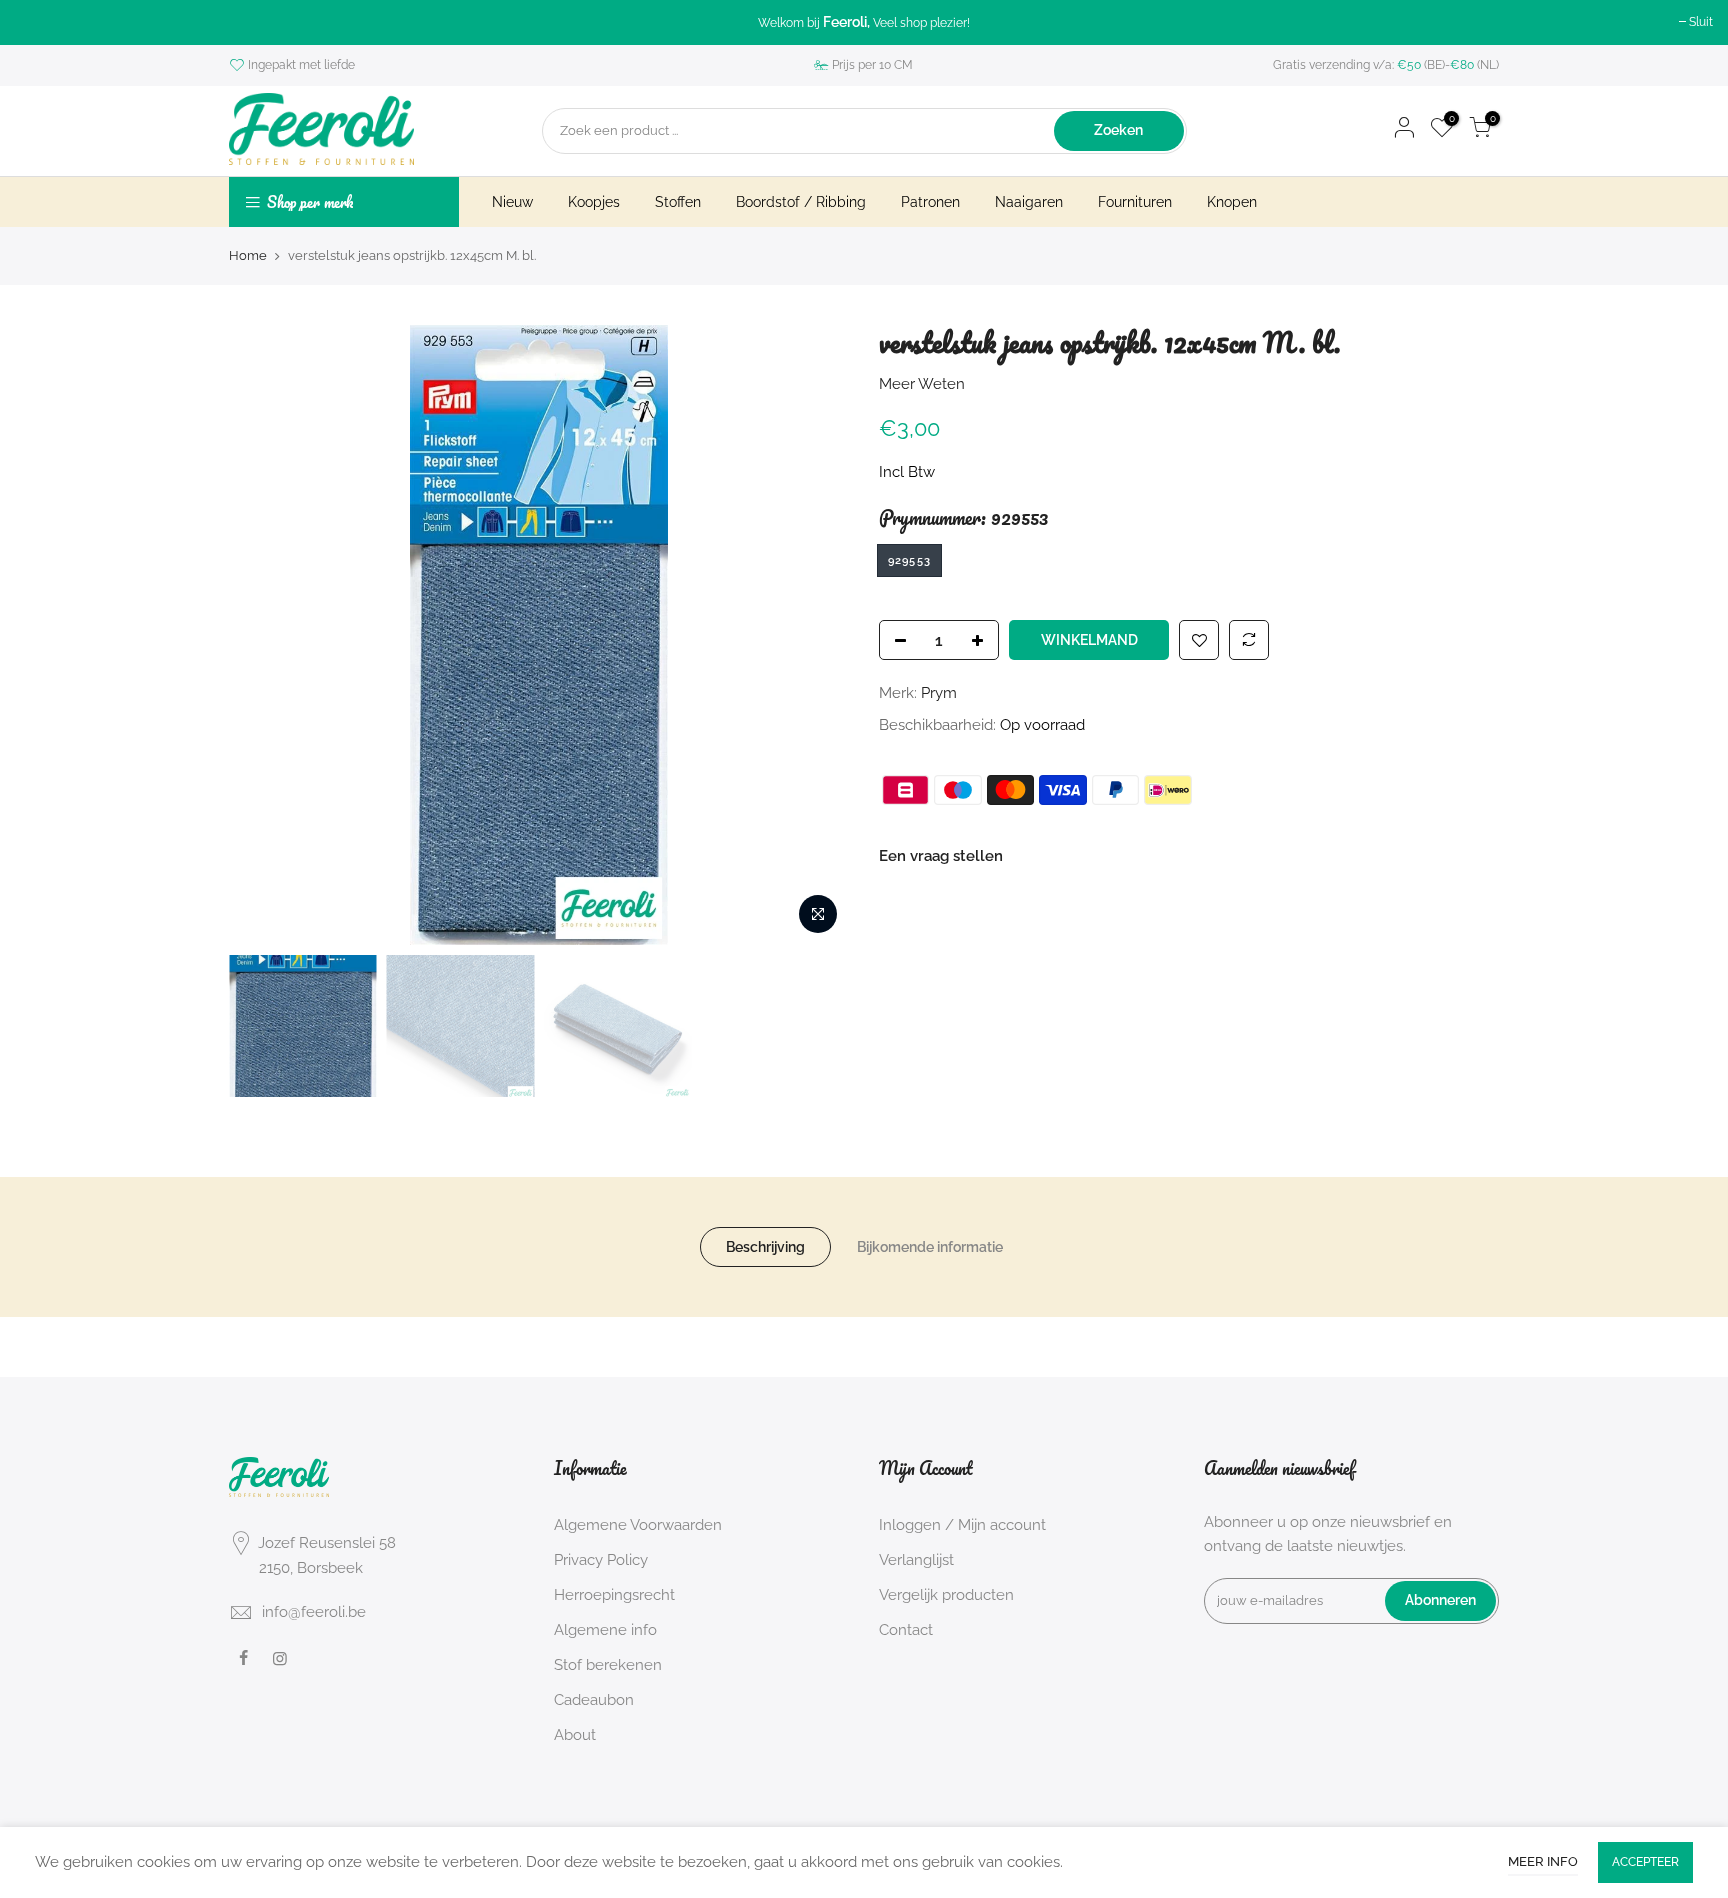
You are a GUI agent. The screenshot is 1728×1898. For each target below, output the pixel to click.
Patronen (930, 202)
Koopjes (594, 202)
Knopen (1232, 202)
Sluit (1701, 22)
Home (248, 255)
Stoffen (678, 202)
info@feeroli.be (314, 1612)
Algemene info (605, 1630)
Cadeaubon (594, 1700)
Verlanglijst (916, 1560)
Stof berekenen (608, 1665)
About (575, 1735)
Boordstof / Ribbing (801, 202)
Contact (906, 1630)
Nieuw (512, 202)
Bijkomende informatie (930, 1247)
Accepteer (1645, 1862)
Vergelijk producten (946, 1595)
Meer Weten (922, 383)
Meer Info (1543, 1861)
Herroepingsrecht (614, 1595)
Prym (939, 693)
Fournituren (1135, 202)
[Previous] (264, 635)
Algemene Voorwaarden (638, 1525)
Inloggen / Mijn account (962, 1525)
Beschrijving (765, 1247)
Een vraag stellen (941, 856)
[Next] (814, 635)
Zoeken (1118, 130)
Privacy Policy (601, 1560)
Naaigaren (1029, 202)
